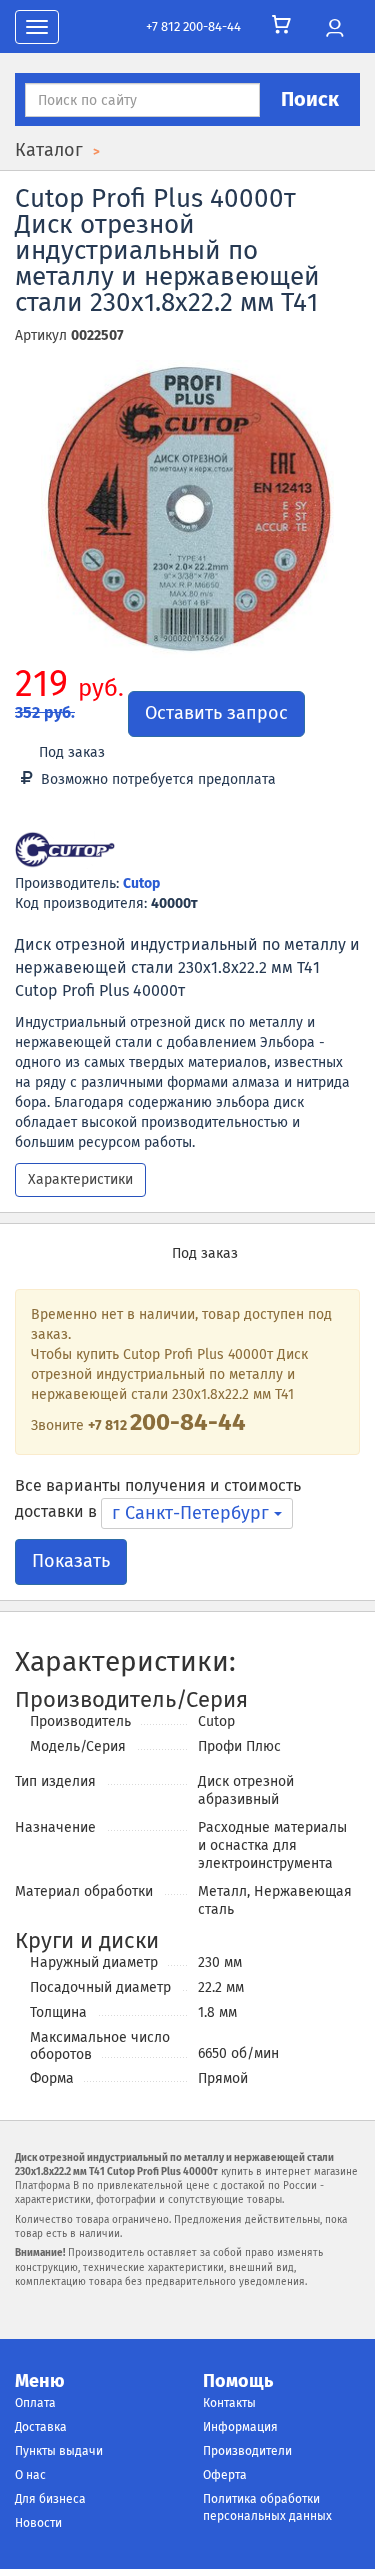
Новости (38, 2523)
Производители (247, 2451)
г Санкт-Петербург (193, 1513)
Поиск (310, 99)
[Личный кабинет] (334, 29)
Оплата (35, 2403)
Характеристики (80, 1179)
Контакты (229, 2403)
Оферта (225, 2475)
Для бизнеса (50, 2499)
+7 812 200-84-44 (193, 26)
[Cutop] (65, 851)
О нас (30, 2475)
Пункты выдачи (59, 2451)
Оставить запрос (216, 713)
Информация (240, 2427)
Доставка (41, 2427)
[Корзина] (281, 25)
